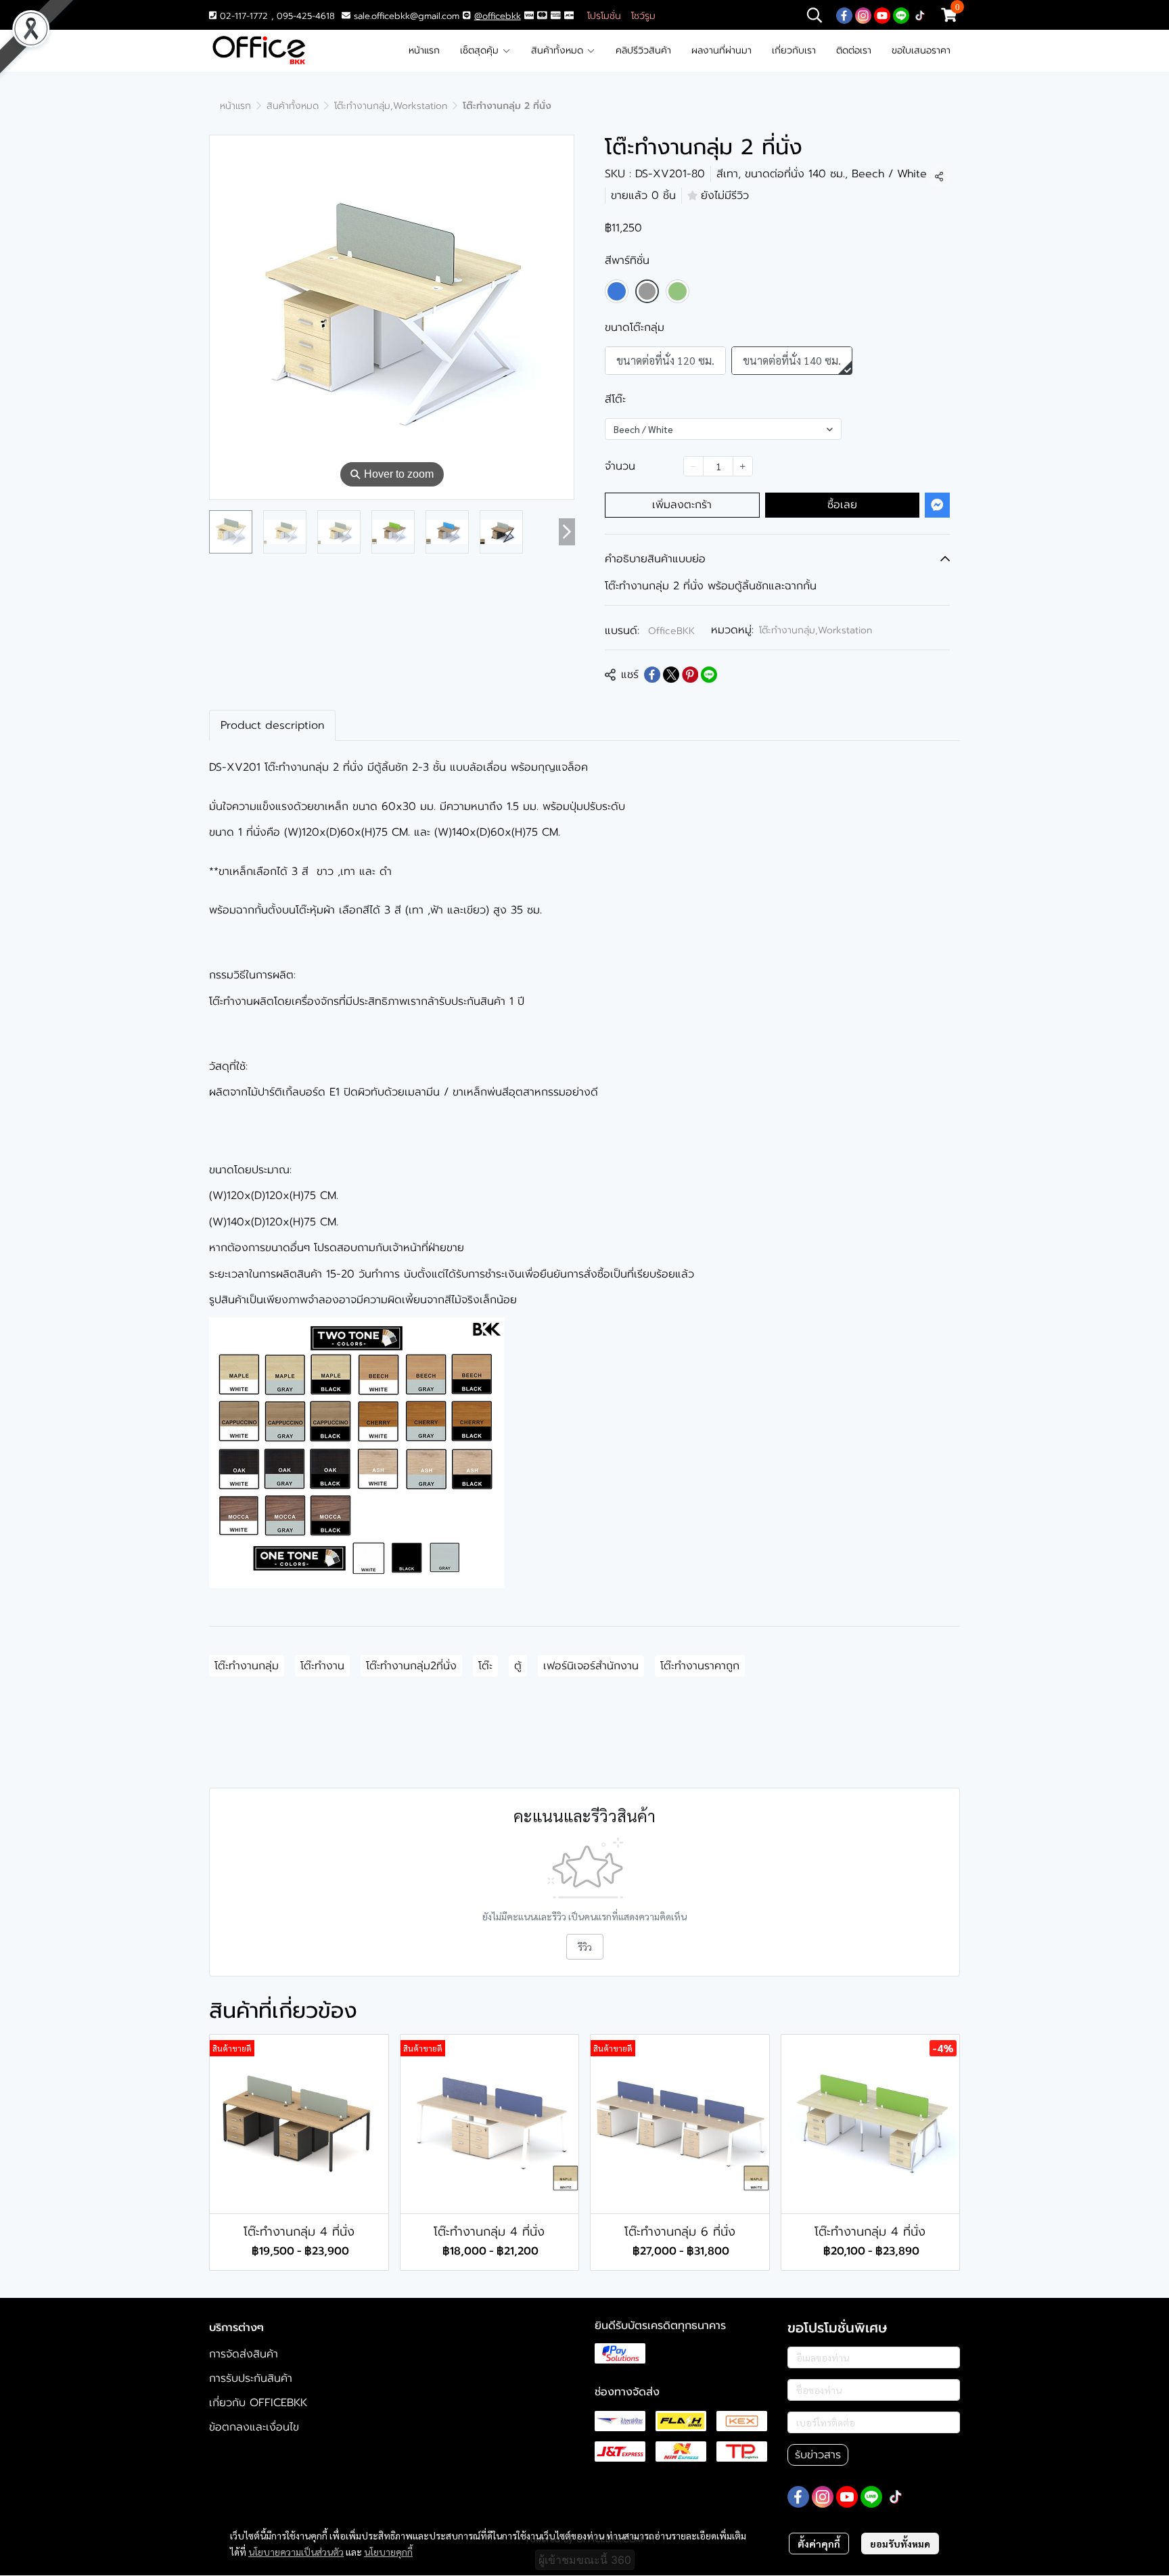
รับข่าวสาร (818, 2455)
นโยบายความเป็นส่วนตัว (296, 2552)
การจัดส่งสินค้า (244, 2354)
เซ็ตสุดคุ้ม (481, 50)
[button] (815, 15)
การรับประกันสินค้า (251, 2378)
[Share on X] (671, 675)
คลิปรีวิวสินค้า (643, 50)
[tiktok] (920, 15)
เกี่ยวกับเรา (794, 50)
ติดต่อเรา (854, 50)
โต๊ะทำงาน (322, 1666)
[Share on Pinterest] (690, 675)
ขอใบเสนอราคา (921, 50)
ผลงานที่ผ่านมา (721, 50)
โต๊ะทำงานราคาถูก (700, 1666)
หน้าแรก (424, 50)
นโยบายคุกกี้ (388, 2552)
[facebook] (844, 15)
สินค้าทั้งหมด (559, 50)
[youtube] (882, 15)
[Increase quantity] (743, 466)
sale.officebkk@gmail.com (407, 16)
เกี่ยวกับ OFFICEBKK (258, 2403)
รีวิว (585, 1947)
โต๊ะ (485, 1666)
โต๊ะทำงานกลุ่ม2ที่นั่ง (411, 1666)
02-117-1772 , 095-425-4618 (276, 16)
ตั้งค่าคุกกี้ (819, 2544)
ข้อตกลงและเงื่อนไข (254, 2427)
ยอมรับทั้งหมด (900, 2544)
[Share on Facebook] (652, 675)
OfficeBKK (671, 631)
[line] (901, 15)
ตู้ (518, 1666)
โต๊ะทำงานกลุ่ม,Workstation (391, 106)
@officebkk (498, 16)
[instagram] (863, 15)
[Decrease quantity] (693, 466)
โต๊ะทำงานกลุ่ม (247, 1666)
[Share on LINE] (709, 675)
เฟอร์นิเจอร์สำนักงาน (591, 1666)
